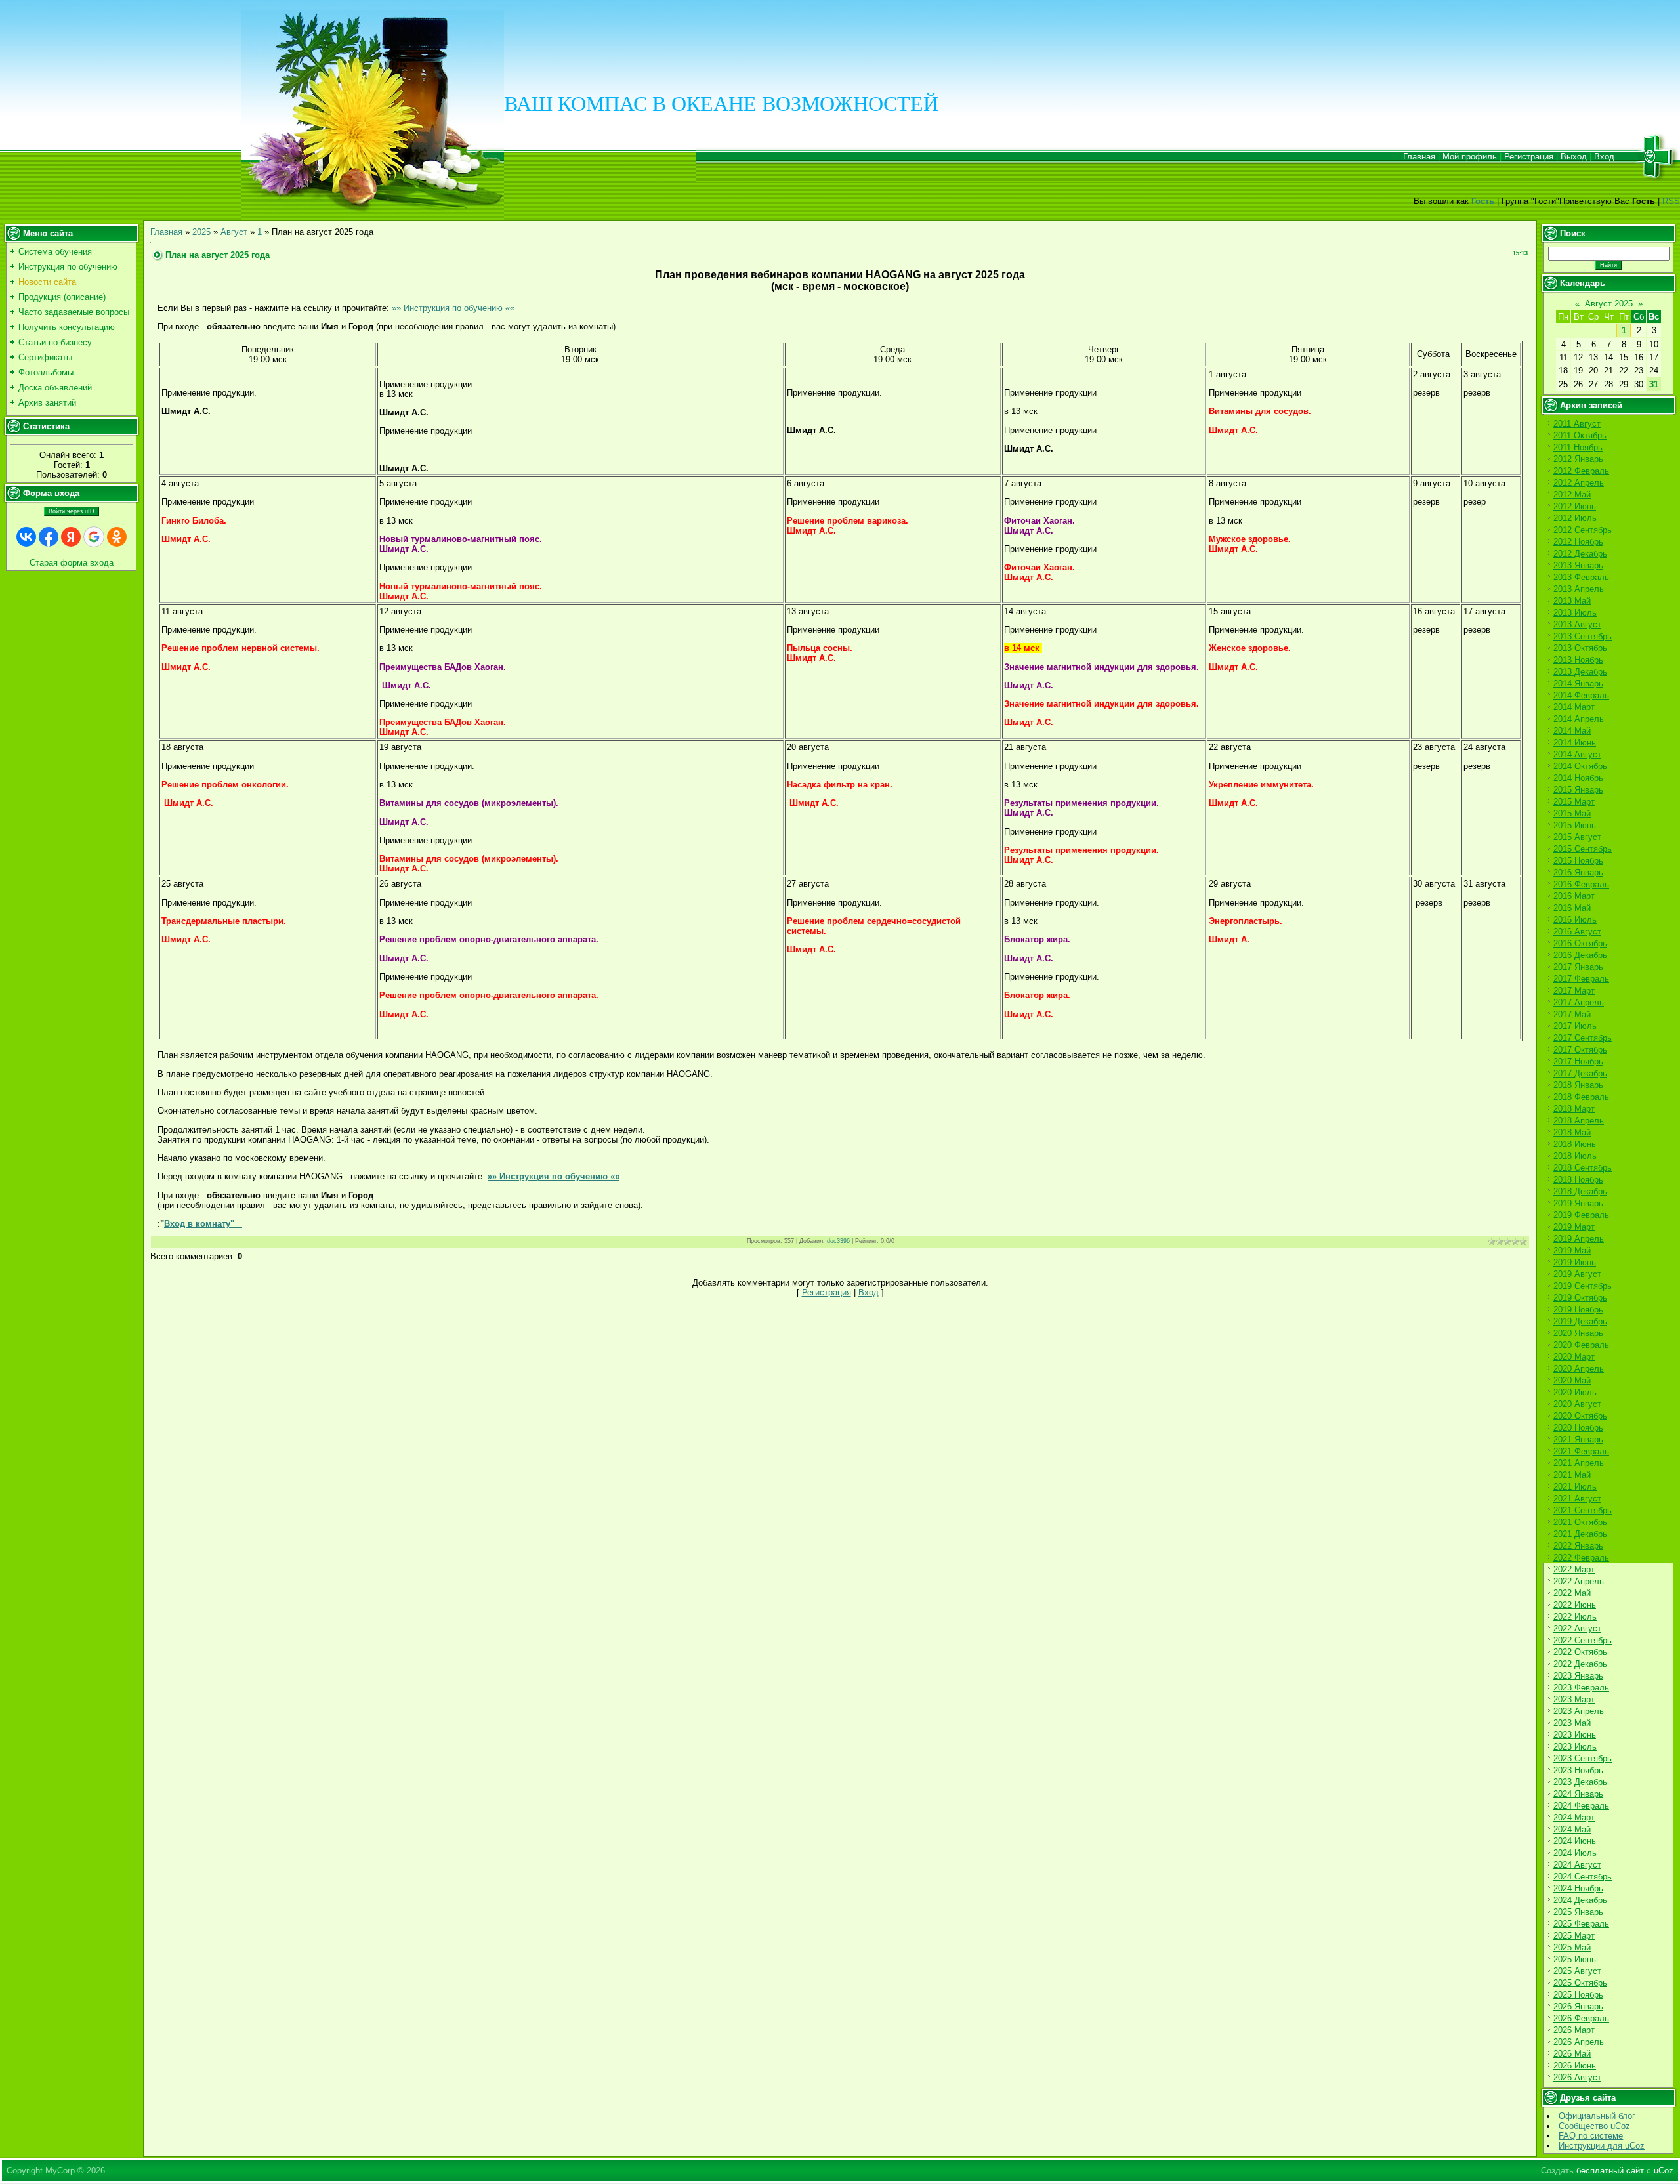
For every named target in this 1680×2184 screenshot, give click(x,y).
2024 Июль (1575, 1853)
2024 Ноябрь (1578, 1888)
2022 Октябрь (1580, 1652)
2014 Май (1572, 731)
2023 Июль (1575, 1747)
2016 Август (1577, 932)
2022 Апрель (1579, 1581)
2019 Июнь (1575, 1262)
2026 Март (1574, 2030)
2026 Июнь (1575, 2066)
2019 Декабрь (1580, 1321)
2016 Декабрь (1580, 955)
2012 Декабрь (1580, 554)
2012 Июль (1575, 518)
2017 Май (1572, 1014)
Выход (1574, 157)
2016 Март (1574, 896)
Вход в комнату (197, 1224)
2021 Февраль (1581, 1451)
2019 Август (1577, 1274)
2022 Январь (1578, 1546)
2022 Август (1577, 1628)
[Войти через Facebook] (49, 537)
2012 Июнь (1575, 506)
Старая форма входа (72, 563)
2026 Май (1572, 2054)
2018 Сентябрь (1583, 1168)
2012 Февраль (1581, 471)
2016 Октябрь (1580, 943)
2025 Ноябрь (1578, 1995)
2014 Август (1577, 754)
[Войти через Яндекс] (71, 537)
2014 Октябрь (1580, 766)
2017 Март (1574, 991)
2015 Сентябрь (1583, 849)
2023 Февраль (1581, 1688)
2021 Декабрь (1580, 1534)
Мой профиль (1470, 157)
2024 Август (1577, 1865)
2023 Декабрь (1580, 1782)
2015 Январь (1578, 790)
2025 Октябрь (1580, 1983)
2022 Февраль (1581, 1558)
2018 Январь (1578, 1085)
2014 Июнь (1575, 743)
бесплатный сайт (1610, 2171)
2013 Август (1577, 624)
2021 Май (1572, 1475)
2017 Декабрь (1580, 1073)
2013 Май (1572, 601)
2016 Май (1572, 908)
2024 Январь (1578, 1794)
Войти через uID (72, 511)
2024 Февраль (1581, 1806)
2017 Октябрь (1580, 1050)
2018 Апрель (1579, 1121)
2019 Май (1572, 1250)
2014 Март (1574, 707)
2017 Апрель (1579, 1002)
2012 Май (1572, 494)
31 (1654, 384)
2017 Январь (1578, 967)
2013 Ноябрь (1578, 660)
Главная (1419, 157)
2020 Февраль (1581, 1345)
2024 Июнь (1575, 1841)
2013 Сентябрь (1583, 636)
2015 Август (1577, 837)
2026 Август (1577, 2077)
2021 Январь (1578, 1439)
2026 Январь (1578, 2006)
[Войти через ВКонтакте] (26, 537)
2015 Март (1574, 802)
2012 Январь (1578, 459)
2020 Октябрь (1580, 1416)
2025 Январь (1578, 1912)
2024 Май (1572, 1829)
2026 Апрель (1579, 2042)
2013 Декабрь (1580, 672)
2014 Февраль (1581, 695)
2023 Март (1574, 1699)
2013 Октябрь (1580, 648)
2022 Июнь (1575, 1605)
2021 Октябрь (1580, 1522)
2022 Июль (1575, 1617)
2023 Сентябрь (1583, 1758)
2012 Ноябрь (1578, 542)
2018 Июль (1575, 1156)
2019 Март (1574, 1227)
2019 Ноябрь (1578, 1310)
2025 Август (1577, 1971)
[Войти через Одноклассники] (117, 537)
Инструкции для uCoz (1602, 2146)
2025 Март (1574, 1936)
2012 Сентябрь (1583, 530)
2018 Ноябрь (1578, 1180)
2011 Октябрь (1580, 435)
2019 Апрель (1579, 1239)
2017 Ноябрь (1578, 1061)
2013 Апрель (1579, 589)
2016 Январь (1578, 872)
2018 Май (1572, 1132)
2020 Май (1572, 1380)
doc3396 (838, 1241)
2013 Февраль (1581, 577)
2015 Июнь (1575, 825)
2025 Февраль (1581, 1924)
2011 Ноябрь (1578, 447)
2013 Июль (1575, 613)
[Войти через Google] (94, 537)
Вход (1604, 157)
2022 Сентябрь (1583, 1640)
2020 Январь (1578, 1333)
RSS (1671, 201)
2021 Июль (1575, 1487)
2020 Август (1577, 1404)
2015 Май (1572, 813)
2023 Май (1572, 1723)
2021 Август (1577, 1499)
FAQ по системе (1591, 2136)
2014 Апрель (1579, 719)
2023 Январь (1578, 1676)
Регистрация (1529, 157)
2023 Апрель (1579, 1711)
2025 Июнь (1575, 1959)
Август (234, 232)
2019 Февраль (1581, 1215)
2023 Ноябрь (1578, 1770)
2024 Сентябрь (1583, 1877)
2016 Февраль (1581, 884)
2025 (201, 232)
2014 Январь (1578, 683)
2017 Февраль (1581, 979)
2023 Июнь (1575, 1735)
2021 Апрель (1579, 1463)
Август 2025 (1609, 304)
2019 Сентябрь (1583, 1286)
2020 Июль (1575, 1392)
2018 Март (1574, 1109)
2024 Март (1574, 1817)
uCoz (1664, 2171)
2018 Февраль (1581, 1097)
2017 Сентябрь (1583, 1038)
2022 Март (1574, 1569)
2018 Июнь (1575, 1144)
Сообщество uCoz (1594, 2126)
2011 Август (1577, 424)
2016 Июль (1575, 920)
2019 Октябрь (1580, 1298)
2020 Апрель (1579, 1369)
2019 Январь (1578, 1203)
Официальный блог (1597, 2116)
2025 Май (1572, 1947)
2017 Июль (1575, 1026)
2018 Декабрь (1580, 1191)
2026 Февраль (1581, 2018)
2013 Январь (1578, 565)
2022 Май (1572, 1593)
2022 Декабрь (1580, 1664)
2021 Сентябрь (1583, 1510)
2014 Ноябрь (1578, 778)
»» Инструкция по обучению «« (453, 308)
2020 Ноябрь (1578, 1428)
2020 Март (1574, 1357)
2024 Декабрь (1580, 1900)
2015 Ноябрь (1578, 861)
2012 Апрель (1579, 483)
